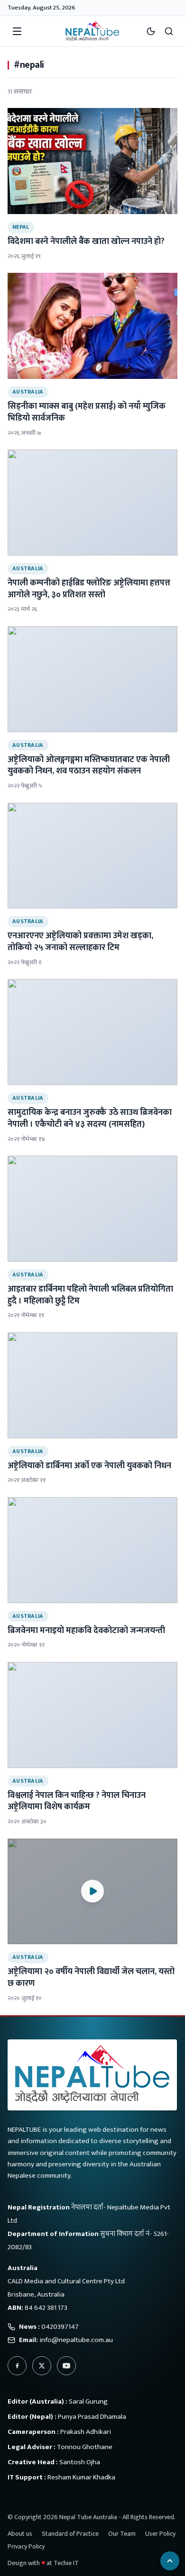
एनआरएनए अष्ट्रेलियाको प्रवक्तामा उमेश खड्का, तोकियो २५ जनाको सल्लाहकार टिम (80, 942)
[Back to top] (170, 2561)
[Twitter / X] (42, 2366)
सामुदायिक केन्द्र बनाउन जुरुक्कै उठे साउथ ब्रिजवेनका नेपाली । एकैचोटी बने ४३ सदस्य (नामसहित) (90, 1118)
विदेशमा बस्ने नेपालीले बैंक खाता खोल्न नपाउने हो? (86, 242)
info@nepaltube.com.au (76, 2340)
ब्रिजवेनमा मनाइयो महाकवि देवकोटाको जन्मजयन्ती (86, 1631)
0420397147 (60, 2327)
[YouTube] (66, 2366)
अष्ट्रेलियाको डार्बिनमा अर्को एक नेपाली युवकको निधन (89, 1466)
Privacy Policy (26, 2546)
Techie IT (66, 2563)
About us (20, 2534)
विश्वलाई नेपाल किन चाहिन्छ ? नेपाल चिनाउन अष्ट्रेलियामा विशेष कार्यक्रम (77, 1801)
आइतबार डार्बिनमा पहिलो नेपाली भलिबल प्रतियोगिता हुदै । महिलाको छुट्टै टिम (90, 1295)
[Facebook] (17, 2366)
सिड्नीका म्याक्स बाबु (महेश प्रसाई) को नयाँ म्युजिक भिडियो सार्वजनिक (87, 412)
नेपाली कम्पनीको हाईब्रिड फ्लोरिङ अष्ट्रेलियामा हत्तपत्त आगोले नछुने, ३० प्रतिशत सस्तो (89, 589)
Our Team (122, 2534)
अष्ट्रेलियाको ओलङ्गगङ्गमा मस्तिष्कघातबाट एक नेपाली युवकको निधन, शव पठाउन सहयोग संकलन (89, 766)
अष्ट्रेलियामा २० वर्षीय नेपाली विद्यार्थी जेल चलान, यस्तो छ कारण (91, 1978)
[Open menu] (17, 31)
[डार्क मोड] (151, 31)
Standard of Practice (70, 2534)
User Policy (160, 2534)
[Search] (169, 31)
